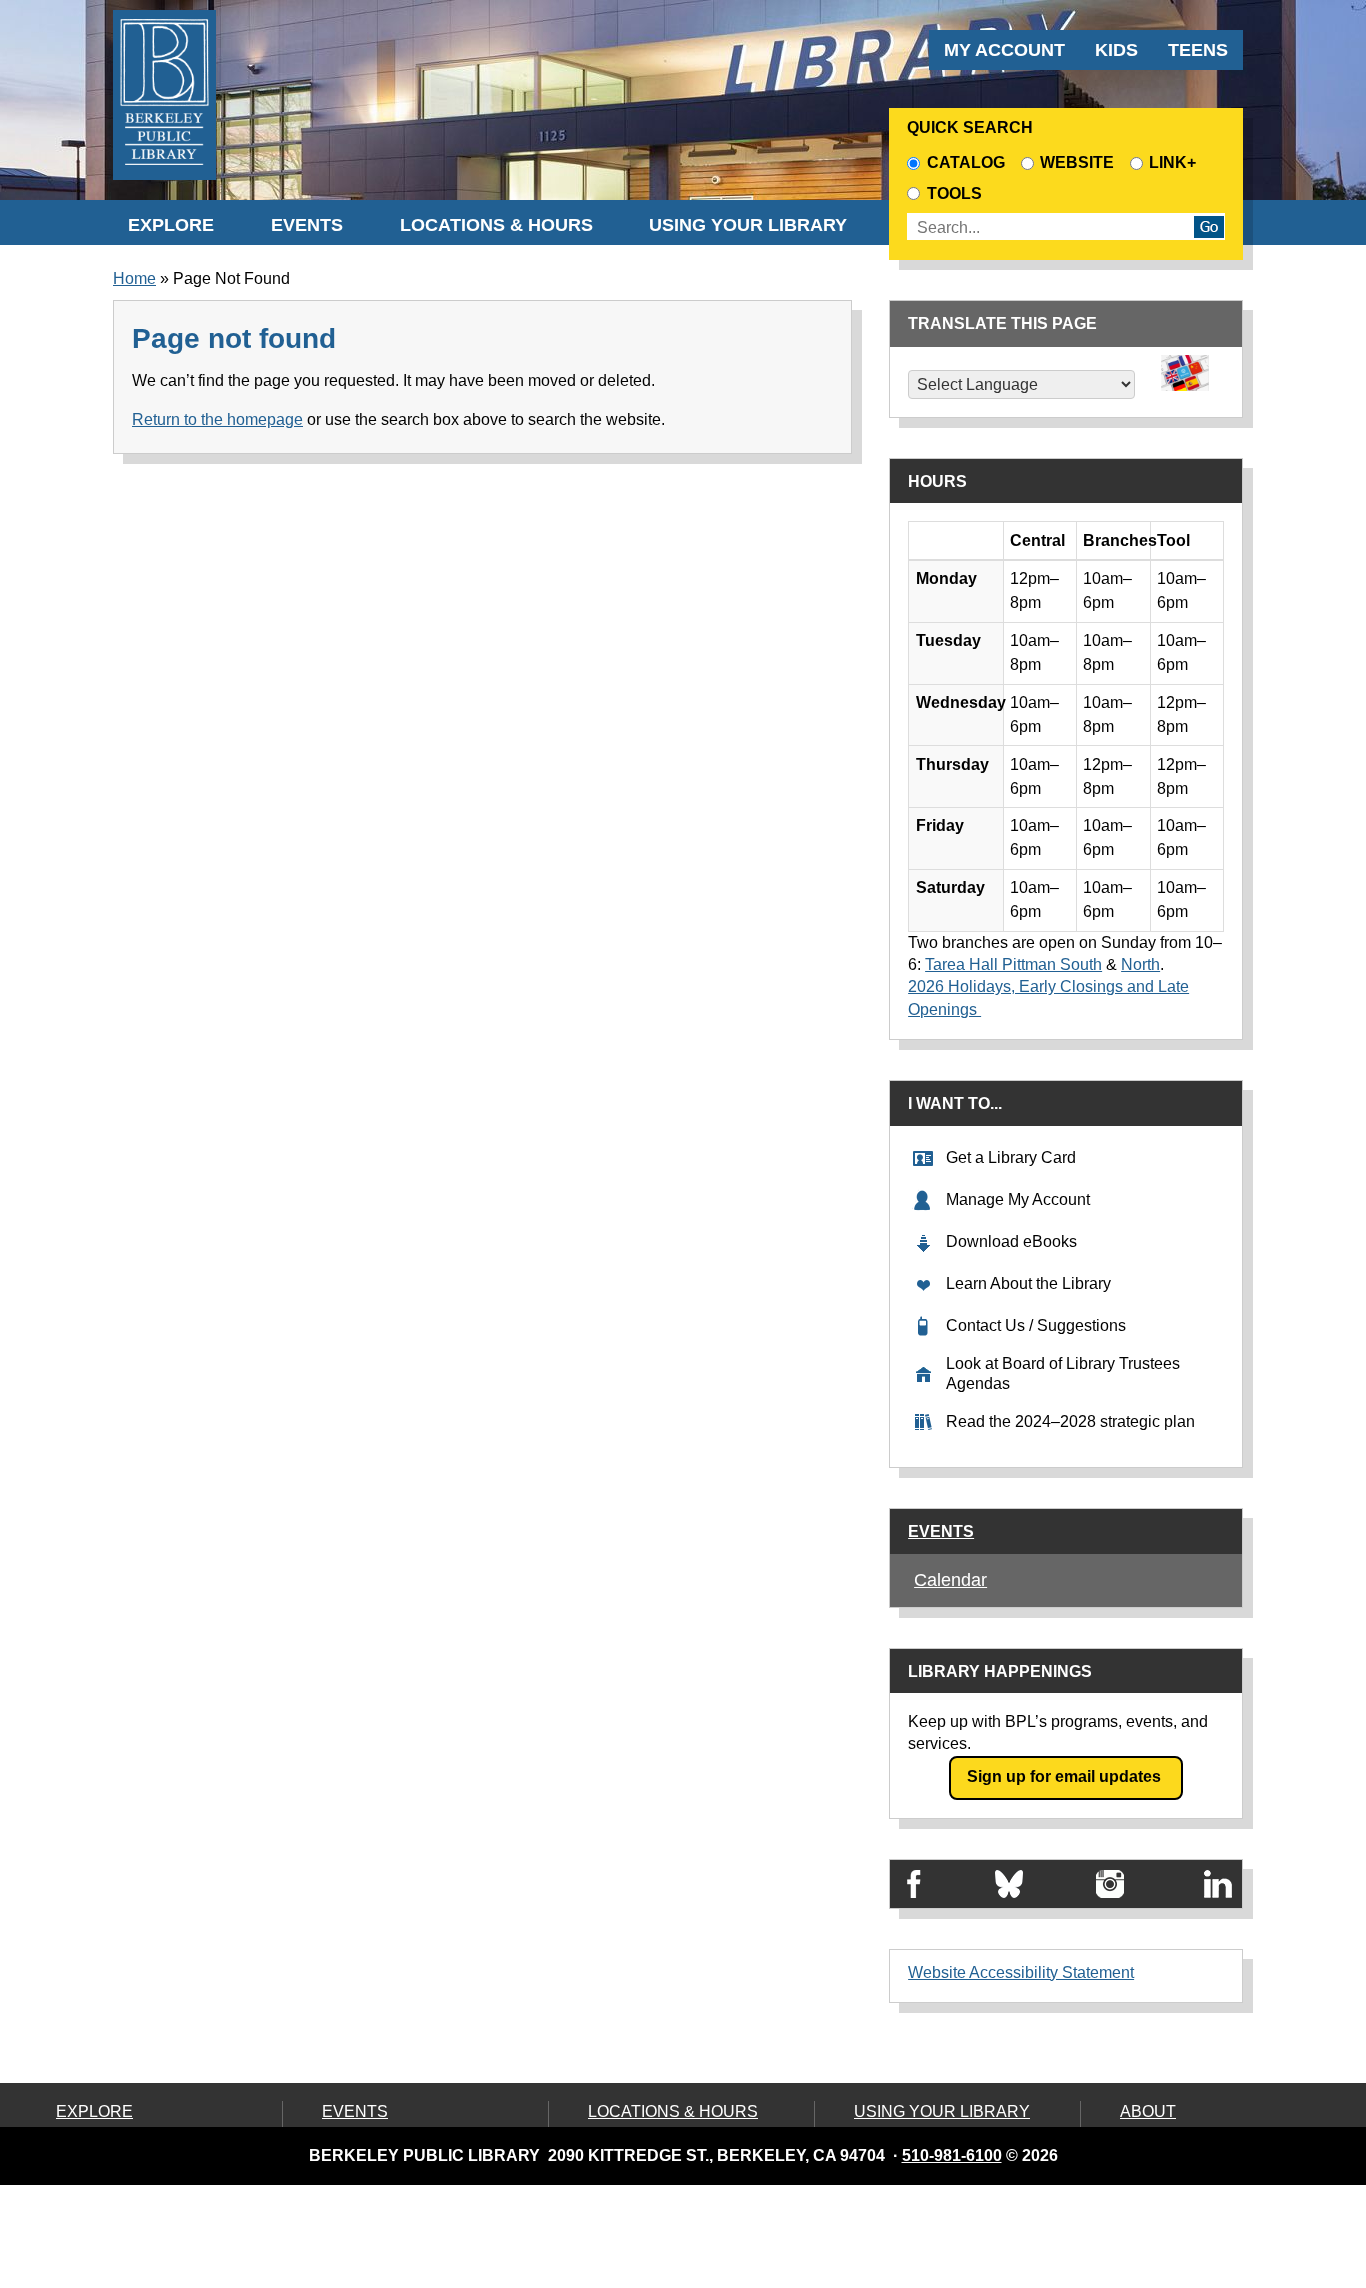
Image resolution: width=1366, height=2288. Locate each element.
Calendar (950, 1580)
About (1148, 2111)
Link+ (1172, 162)
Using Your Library (748, 225)
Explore (171, 225)
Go (1209, 227)
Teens (1198, 50)
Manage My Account (1018, 1199)
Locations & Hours (496, 225)
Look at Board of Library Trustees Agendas (1063, 1374)
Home (134, 278)
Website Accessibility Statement (1021, 1972)
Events (307, 225)
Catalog (965, 162)
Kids (1116, 50)
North (1140, 964)
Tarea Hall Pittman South (1013, 964)
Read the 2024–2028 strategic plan (1070, 1421)
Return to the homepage (217, 419)
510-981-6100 (952, 2155)
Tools (958, 193)
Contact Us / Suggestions (1036, 1325)
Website (1077, 162)
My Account (1004, 50)
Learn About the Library (1028, 1283)
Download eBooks (1011, 1241)
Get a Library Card (1011, 1157)
